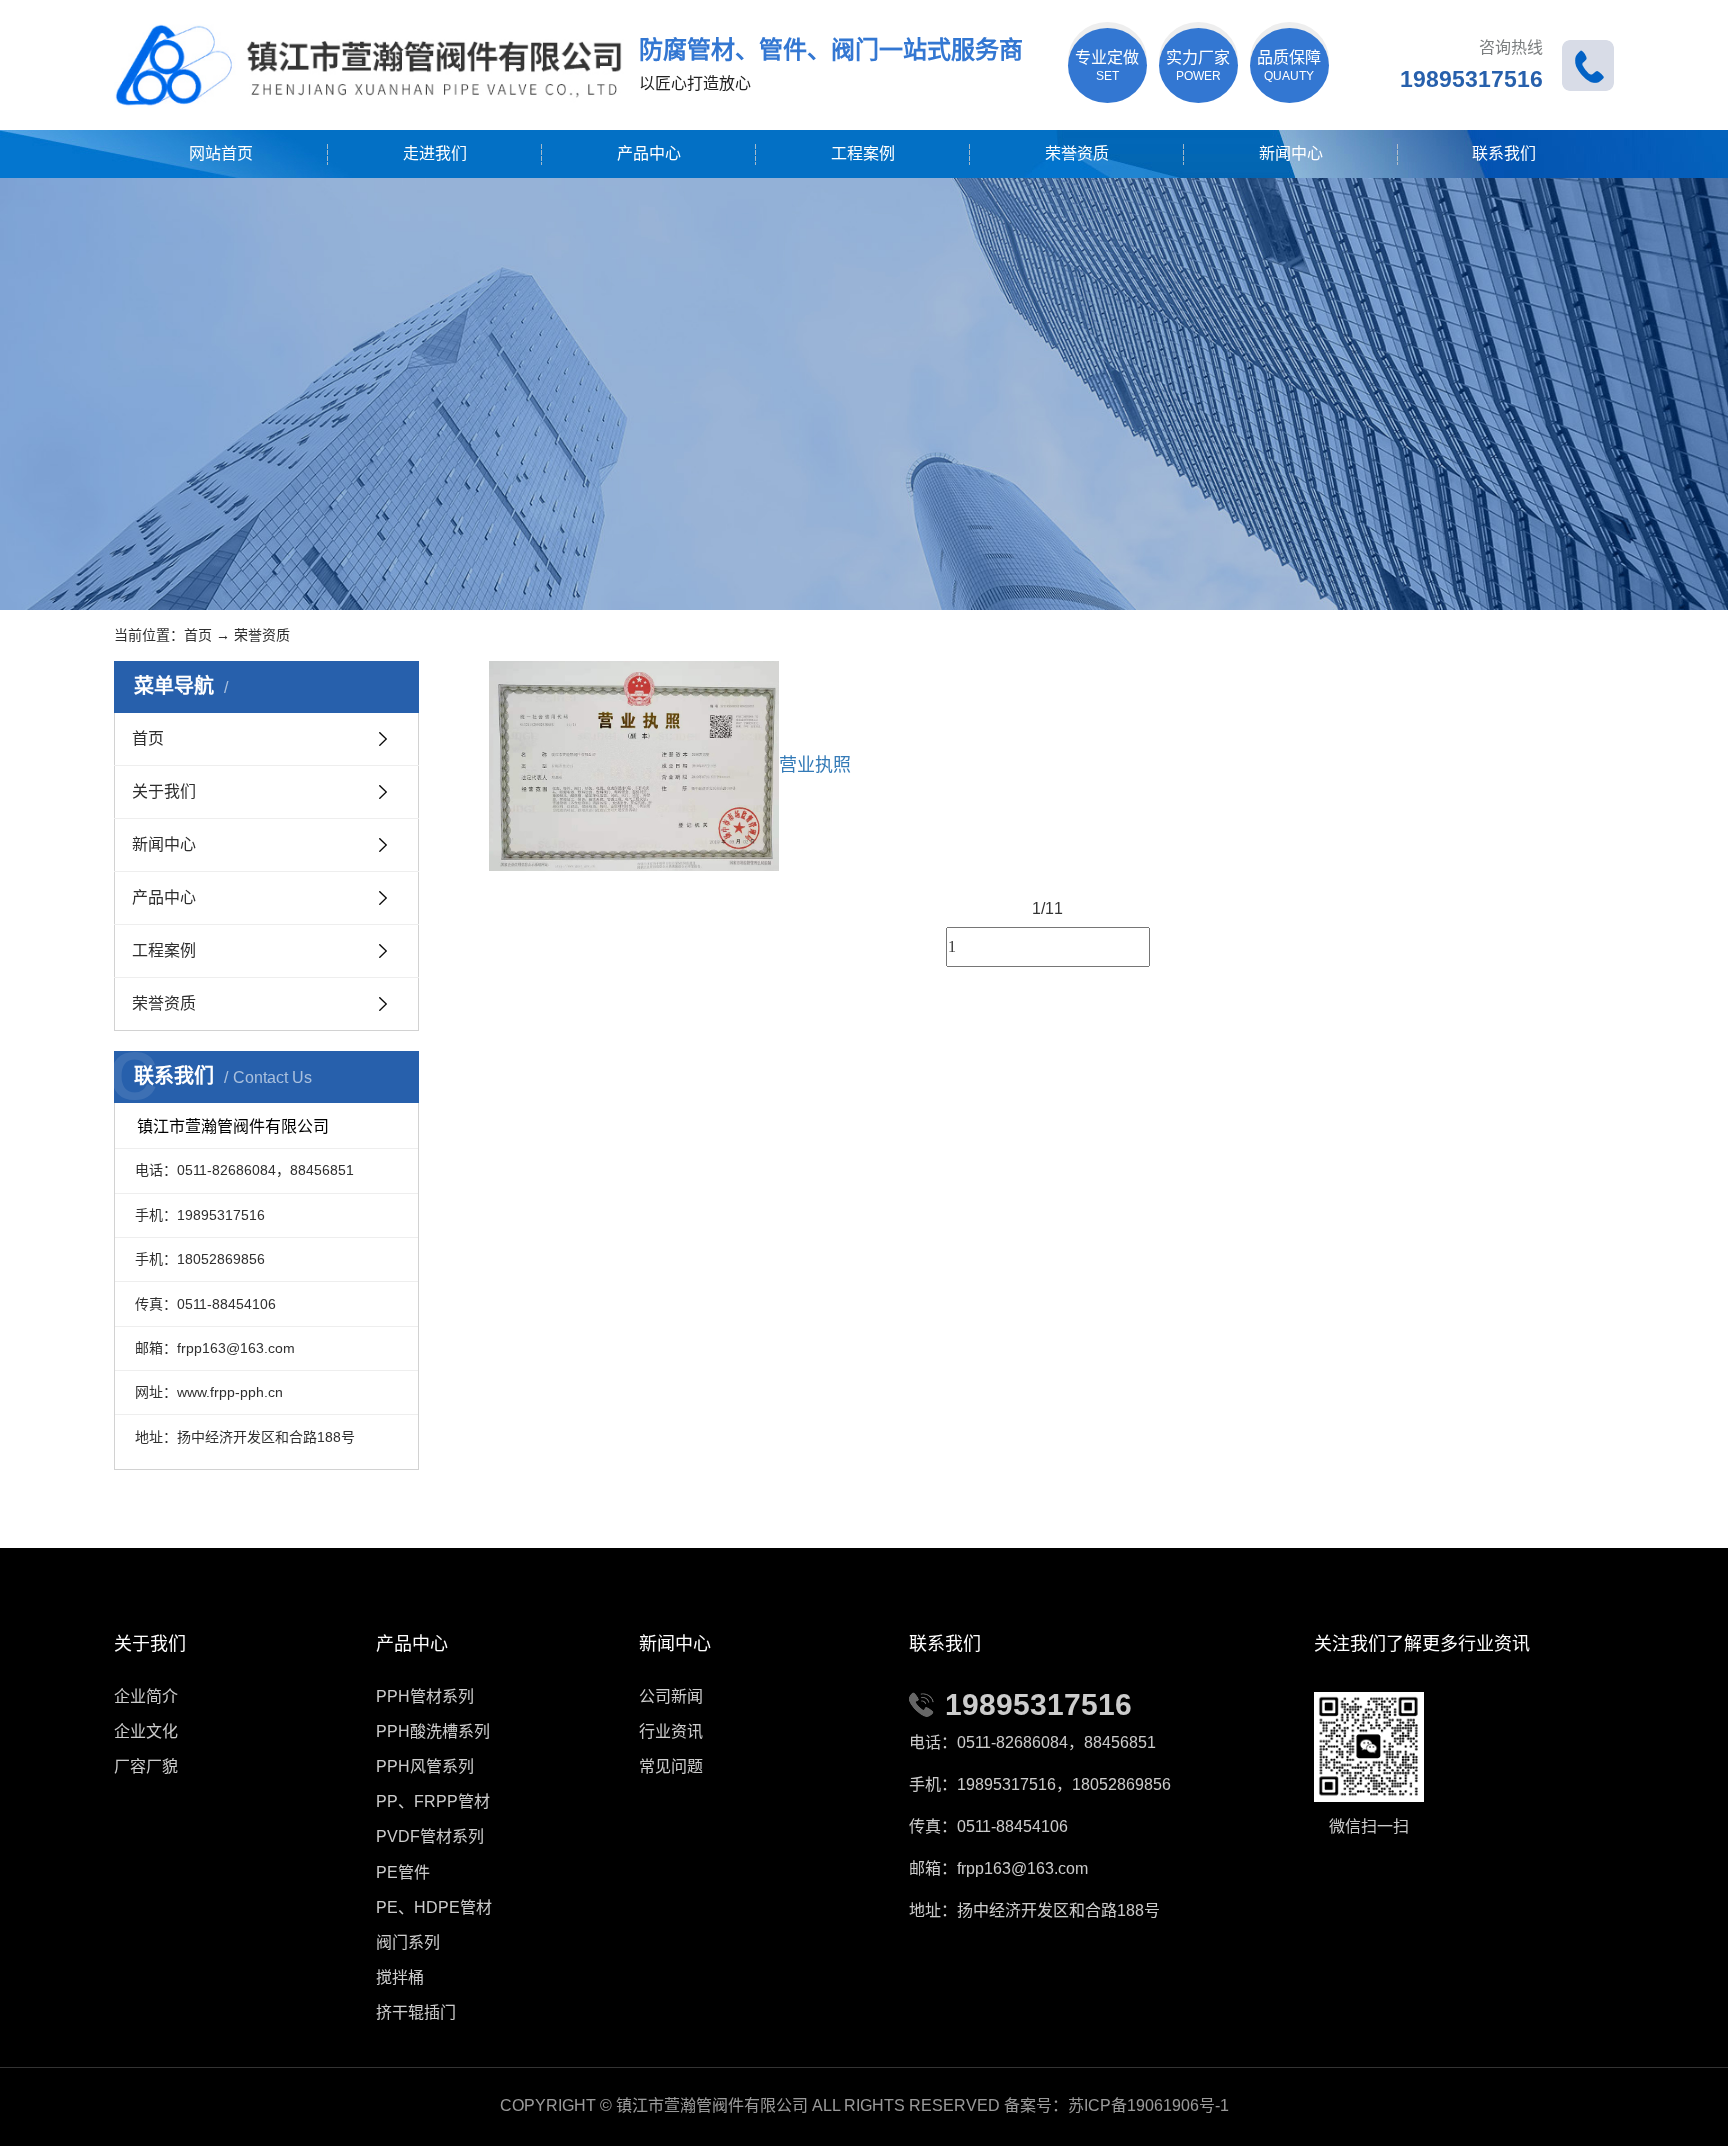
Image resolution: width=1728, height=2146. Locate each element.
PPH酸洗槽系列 (433, 1731)
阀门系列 (408, 1942)
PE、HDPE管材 (434, 1907)
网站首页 (221, 153)
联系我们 (1504, 153)
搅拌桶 (400, 1977)
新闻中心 (1291, 153)
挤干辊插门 (416, 2012)
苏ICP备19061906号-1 (1148, 2105)
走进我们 (435, 153)
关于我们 (164, 791)
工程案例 (863, 153)
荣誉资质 (1077, 153)
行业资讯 (671, 1731)
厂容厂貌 (146, 1766)
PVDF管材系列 (430, 1836)
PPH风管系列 (425, 1766)
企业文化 (146, 1731)
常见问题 (671, 1766)
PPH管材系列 (425, 1696)
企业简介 (146, 1696)
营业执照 (815, 765)
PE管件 (403, 1872)
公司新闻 (671, 1696)
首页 (198, 635)
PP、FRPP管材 (433, 1801)
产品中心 (649, 153)
